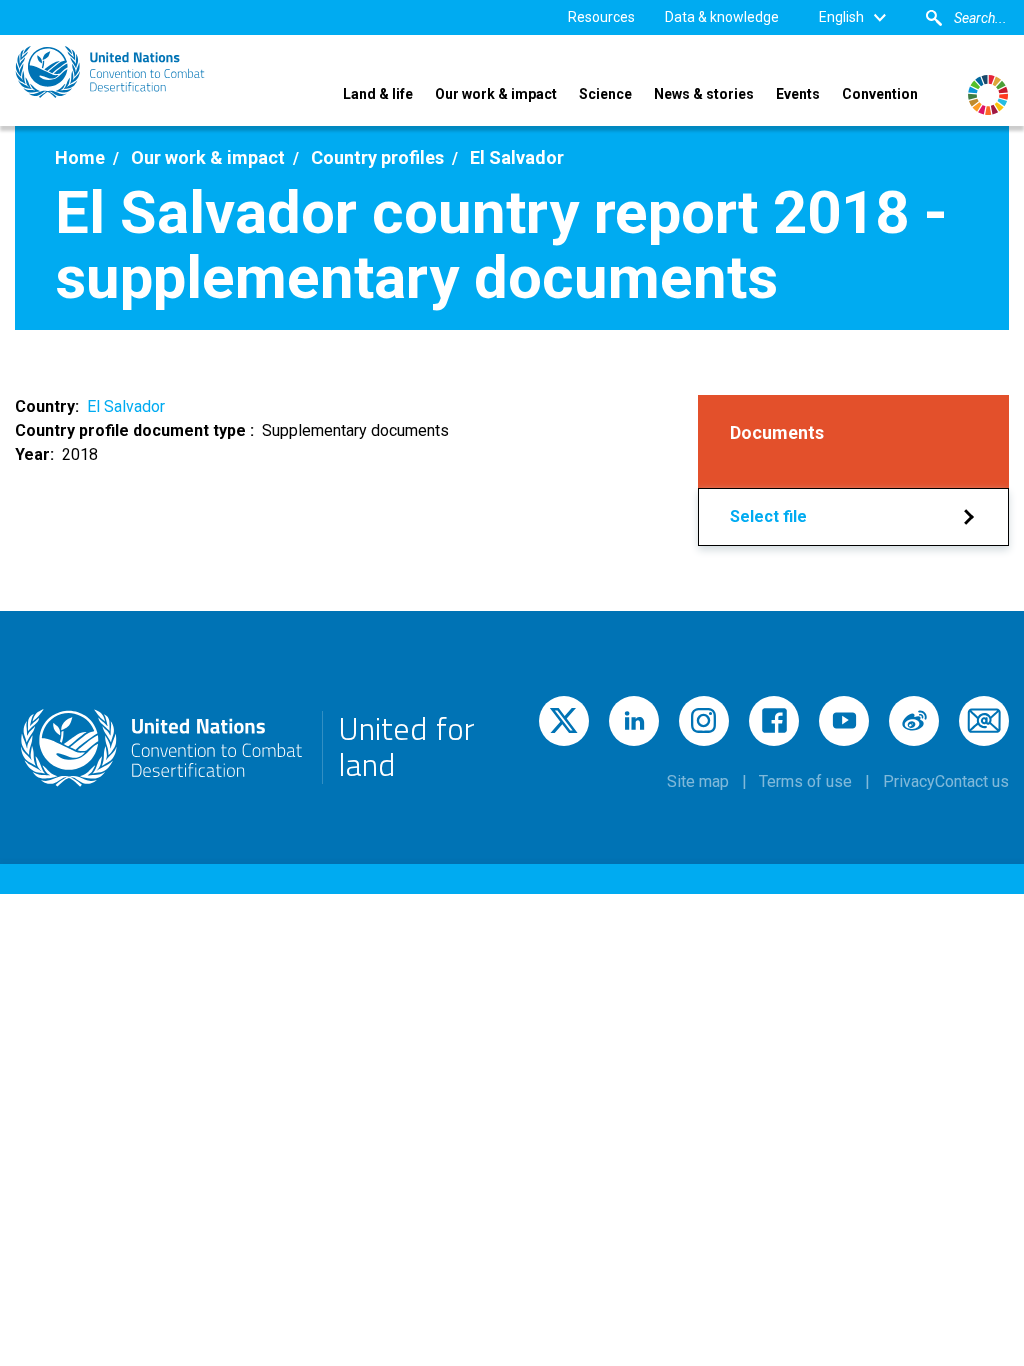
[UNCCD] (110, 72)
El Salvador (126, 406)
